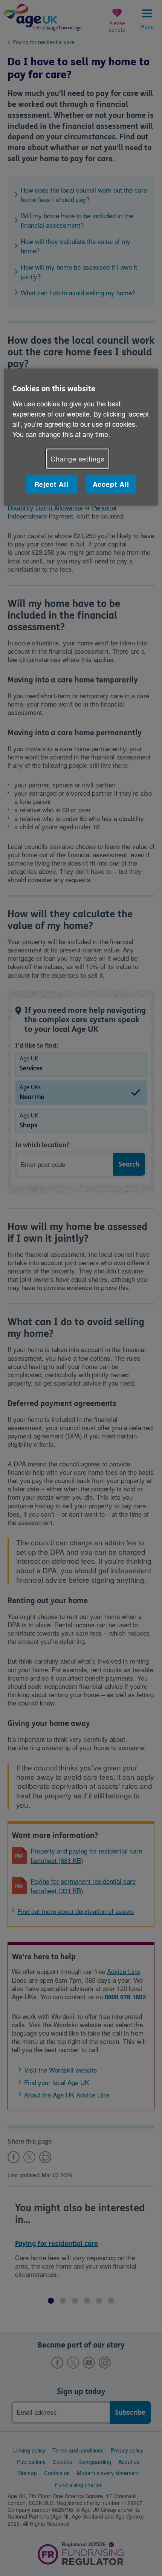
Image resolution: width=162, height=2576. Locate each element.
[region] (81, 437)
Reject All (51, 484)
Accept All (111, 484)
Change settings (78, 458)
